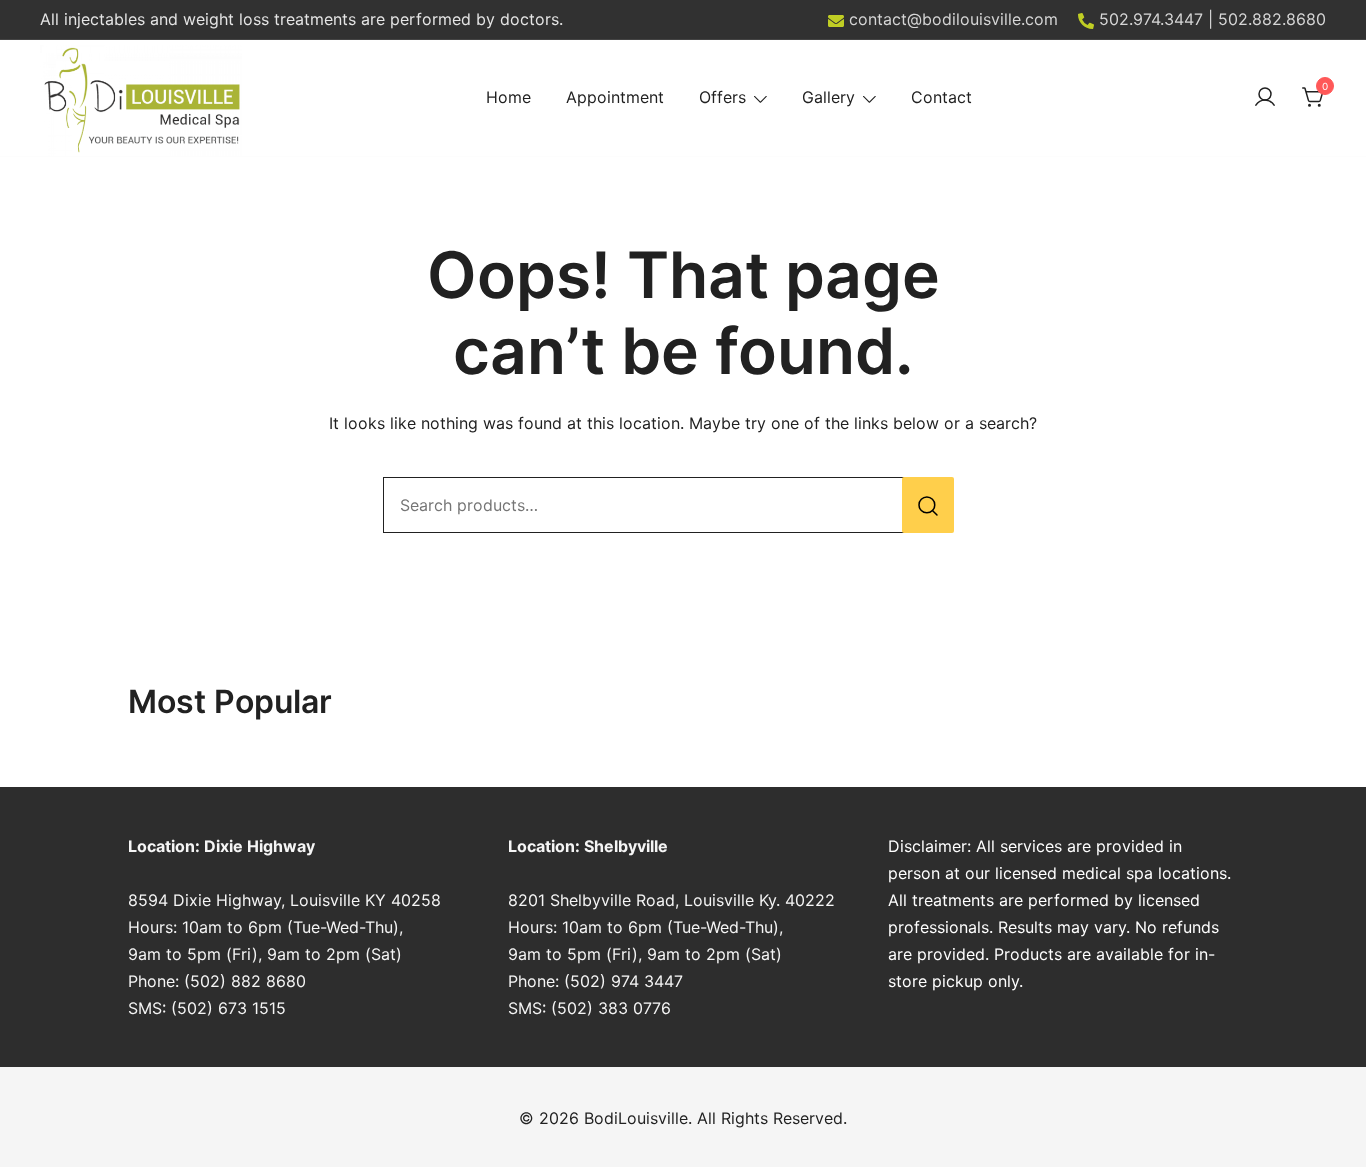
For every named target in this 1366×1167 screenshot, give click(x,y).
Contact (941, 97)
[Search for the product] (928, 505)
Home (508, 97)
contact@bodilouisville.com (953, 19)
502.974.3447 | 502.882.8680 (1212, 19)
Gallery (828, 97)
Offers (722, 97)
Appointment (615, 97)
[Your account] (1265, 98)
